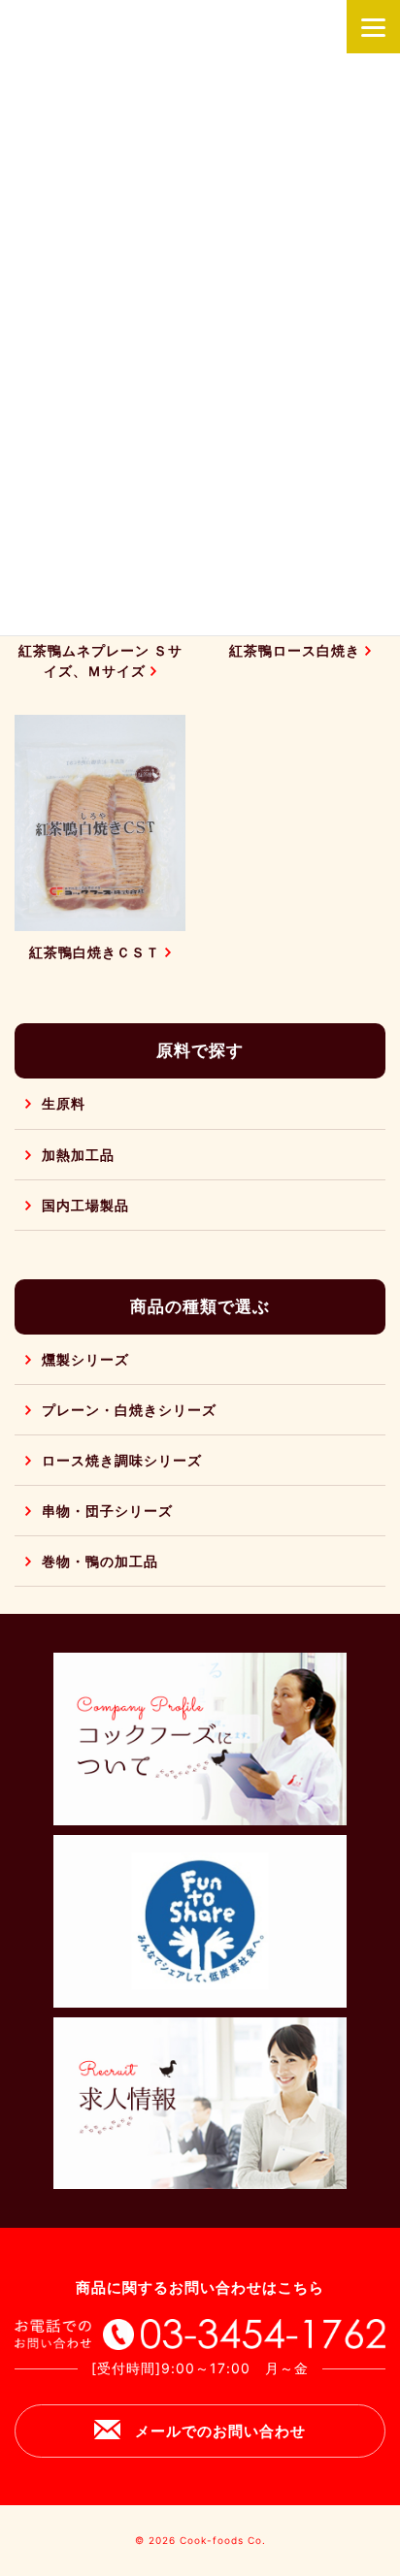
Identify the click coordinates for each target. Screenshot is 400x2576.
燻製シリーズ (85, 1359)
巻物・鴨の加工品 (100, 1561)
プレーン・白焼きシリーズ (129, 1410)
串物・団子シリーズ (107, 1511)
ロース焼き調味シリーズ (122, 1460)
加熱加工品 (78, 1155)
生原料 (64, 1103)
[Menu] (373, 27)
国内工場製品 (85, 1205)
